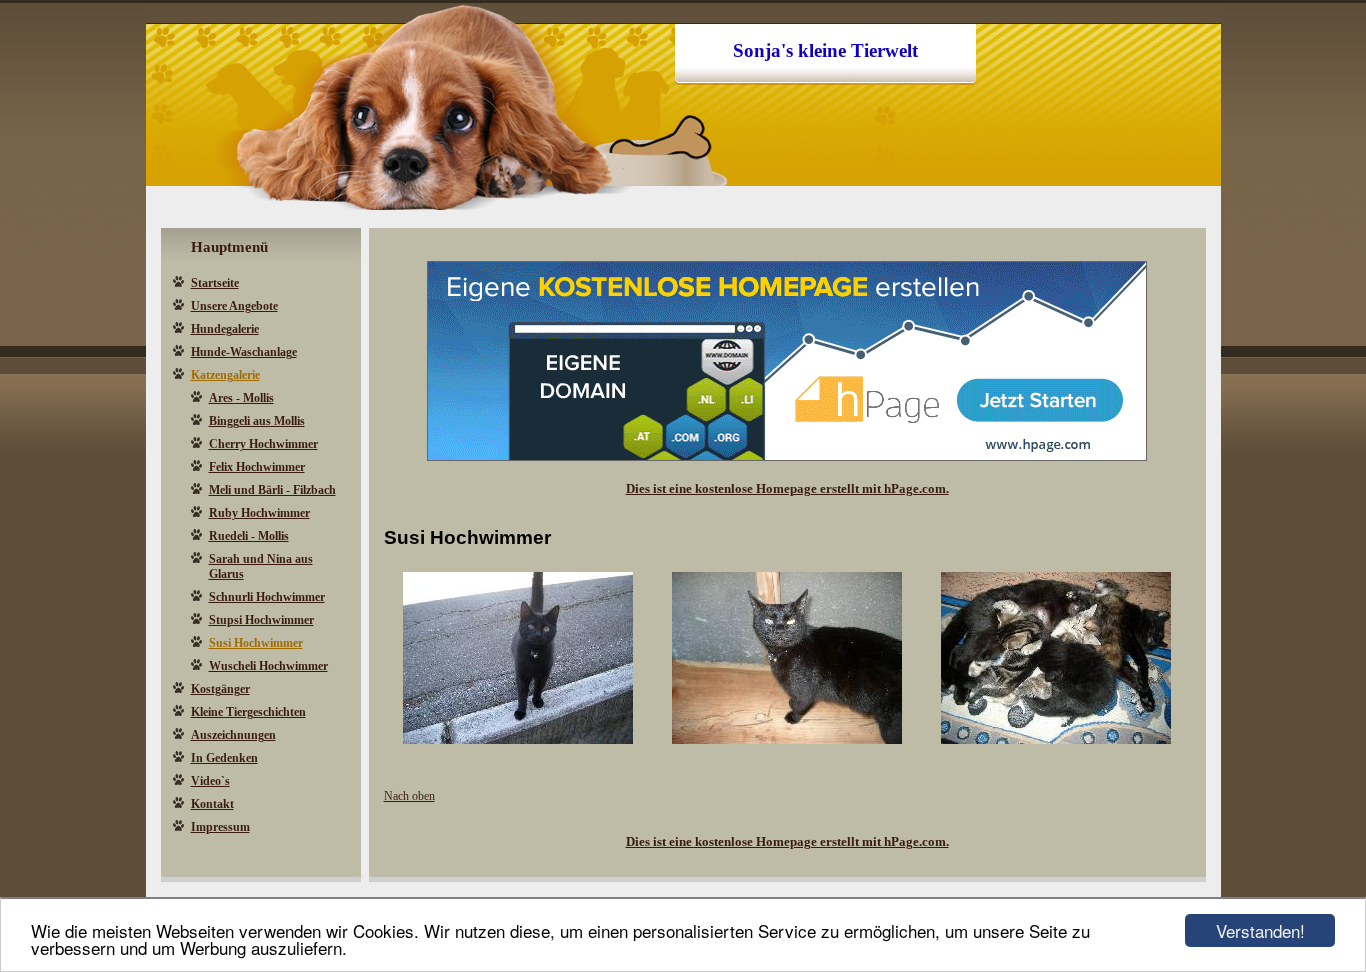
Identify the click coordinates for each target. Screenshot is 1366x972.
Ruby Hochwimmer (259, 513)
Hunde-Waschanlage (244, 352)
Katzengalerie (225, 375)
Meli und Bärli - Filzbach (272, 490)
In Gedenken (224, 758)
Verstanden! (1260, 930)
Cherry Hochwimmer (263, 444)
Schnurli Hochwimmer (267, 597)
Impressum (220, 827)
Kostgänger (220, 689)
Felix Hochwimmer (257, 467)
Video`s (210, 781)
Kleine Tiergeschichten (248, 712)
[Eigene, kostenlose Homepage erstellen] (787, 457)
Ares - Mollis (241, 398)
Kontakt (212, 804)
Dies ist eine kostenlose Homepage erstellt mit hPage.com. (787, 488)
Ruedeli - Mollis (249, 536)
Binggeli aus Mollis (257, 421)
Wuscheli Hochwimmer (268, 666)
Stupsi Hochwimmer (261, 620)
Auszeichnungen (233, 735)
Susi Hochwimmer (256, 643)
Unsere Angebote (234, 306)
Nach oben (409, 796)
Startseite (215, 283)
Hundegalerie (225, 329)
